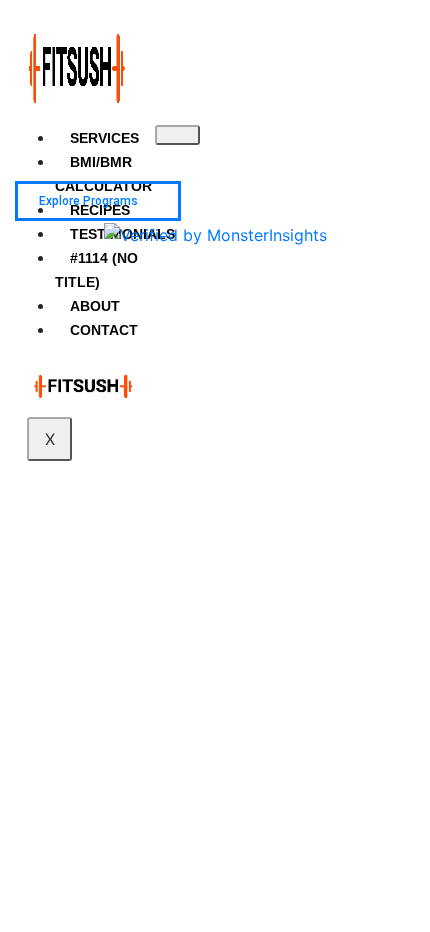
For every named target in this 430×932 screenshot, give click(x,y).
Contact (104, 330)
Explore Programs (88, 201)
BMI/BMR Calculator (103, 174)
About (95, 306)
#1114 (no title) (96, 270)
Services (104, 138)
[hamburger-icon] (177, 135)
